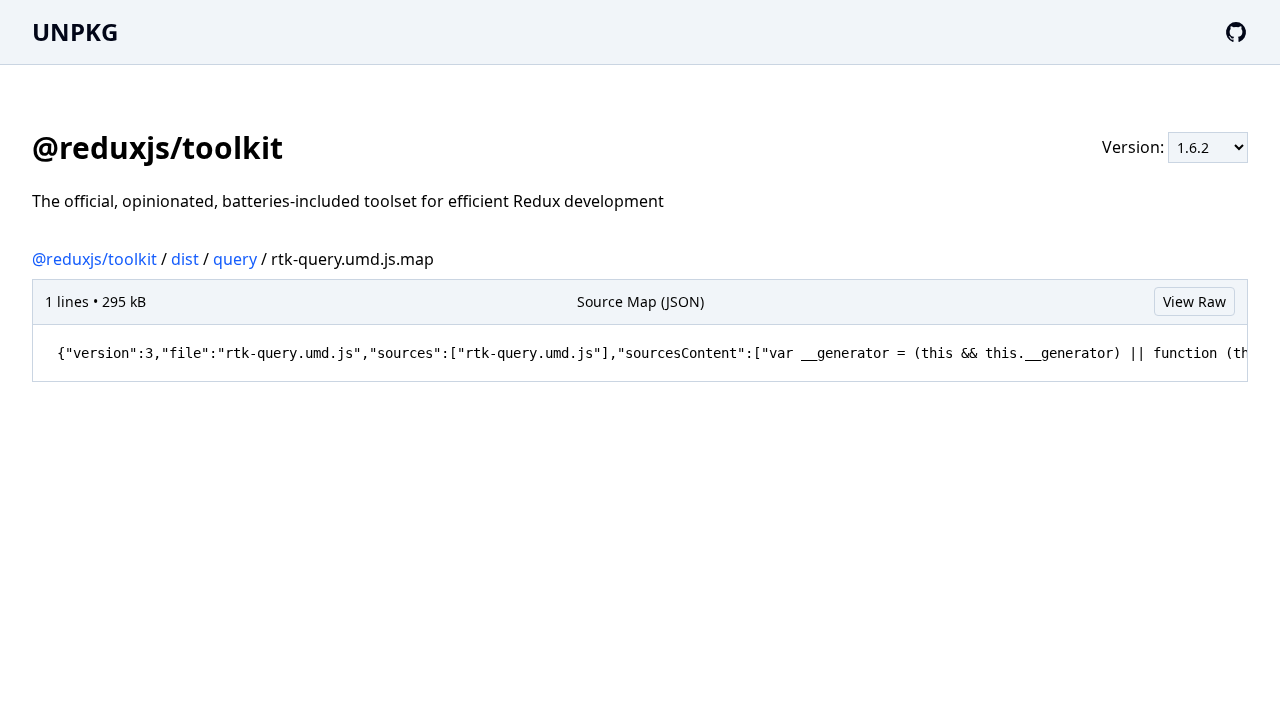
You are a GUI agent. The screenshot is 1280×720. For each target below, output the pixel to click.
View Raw (1194, 301)
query (235, 259)
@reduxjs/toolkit (94, 259)
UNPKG (75, 31)
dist (185, 259)
